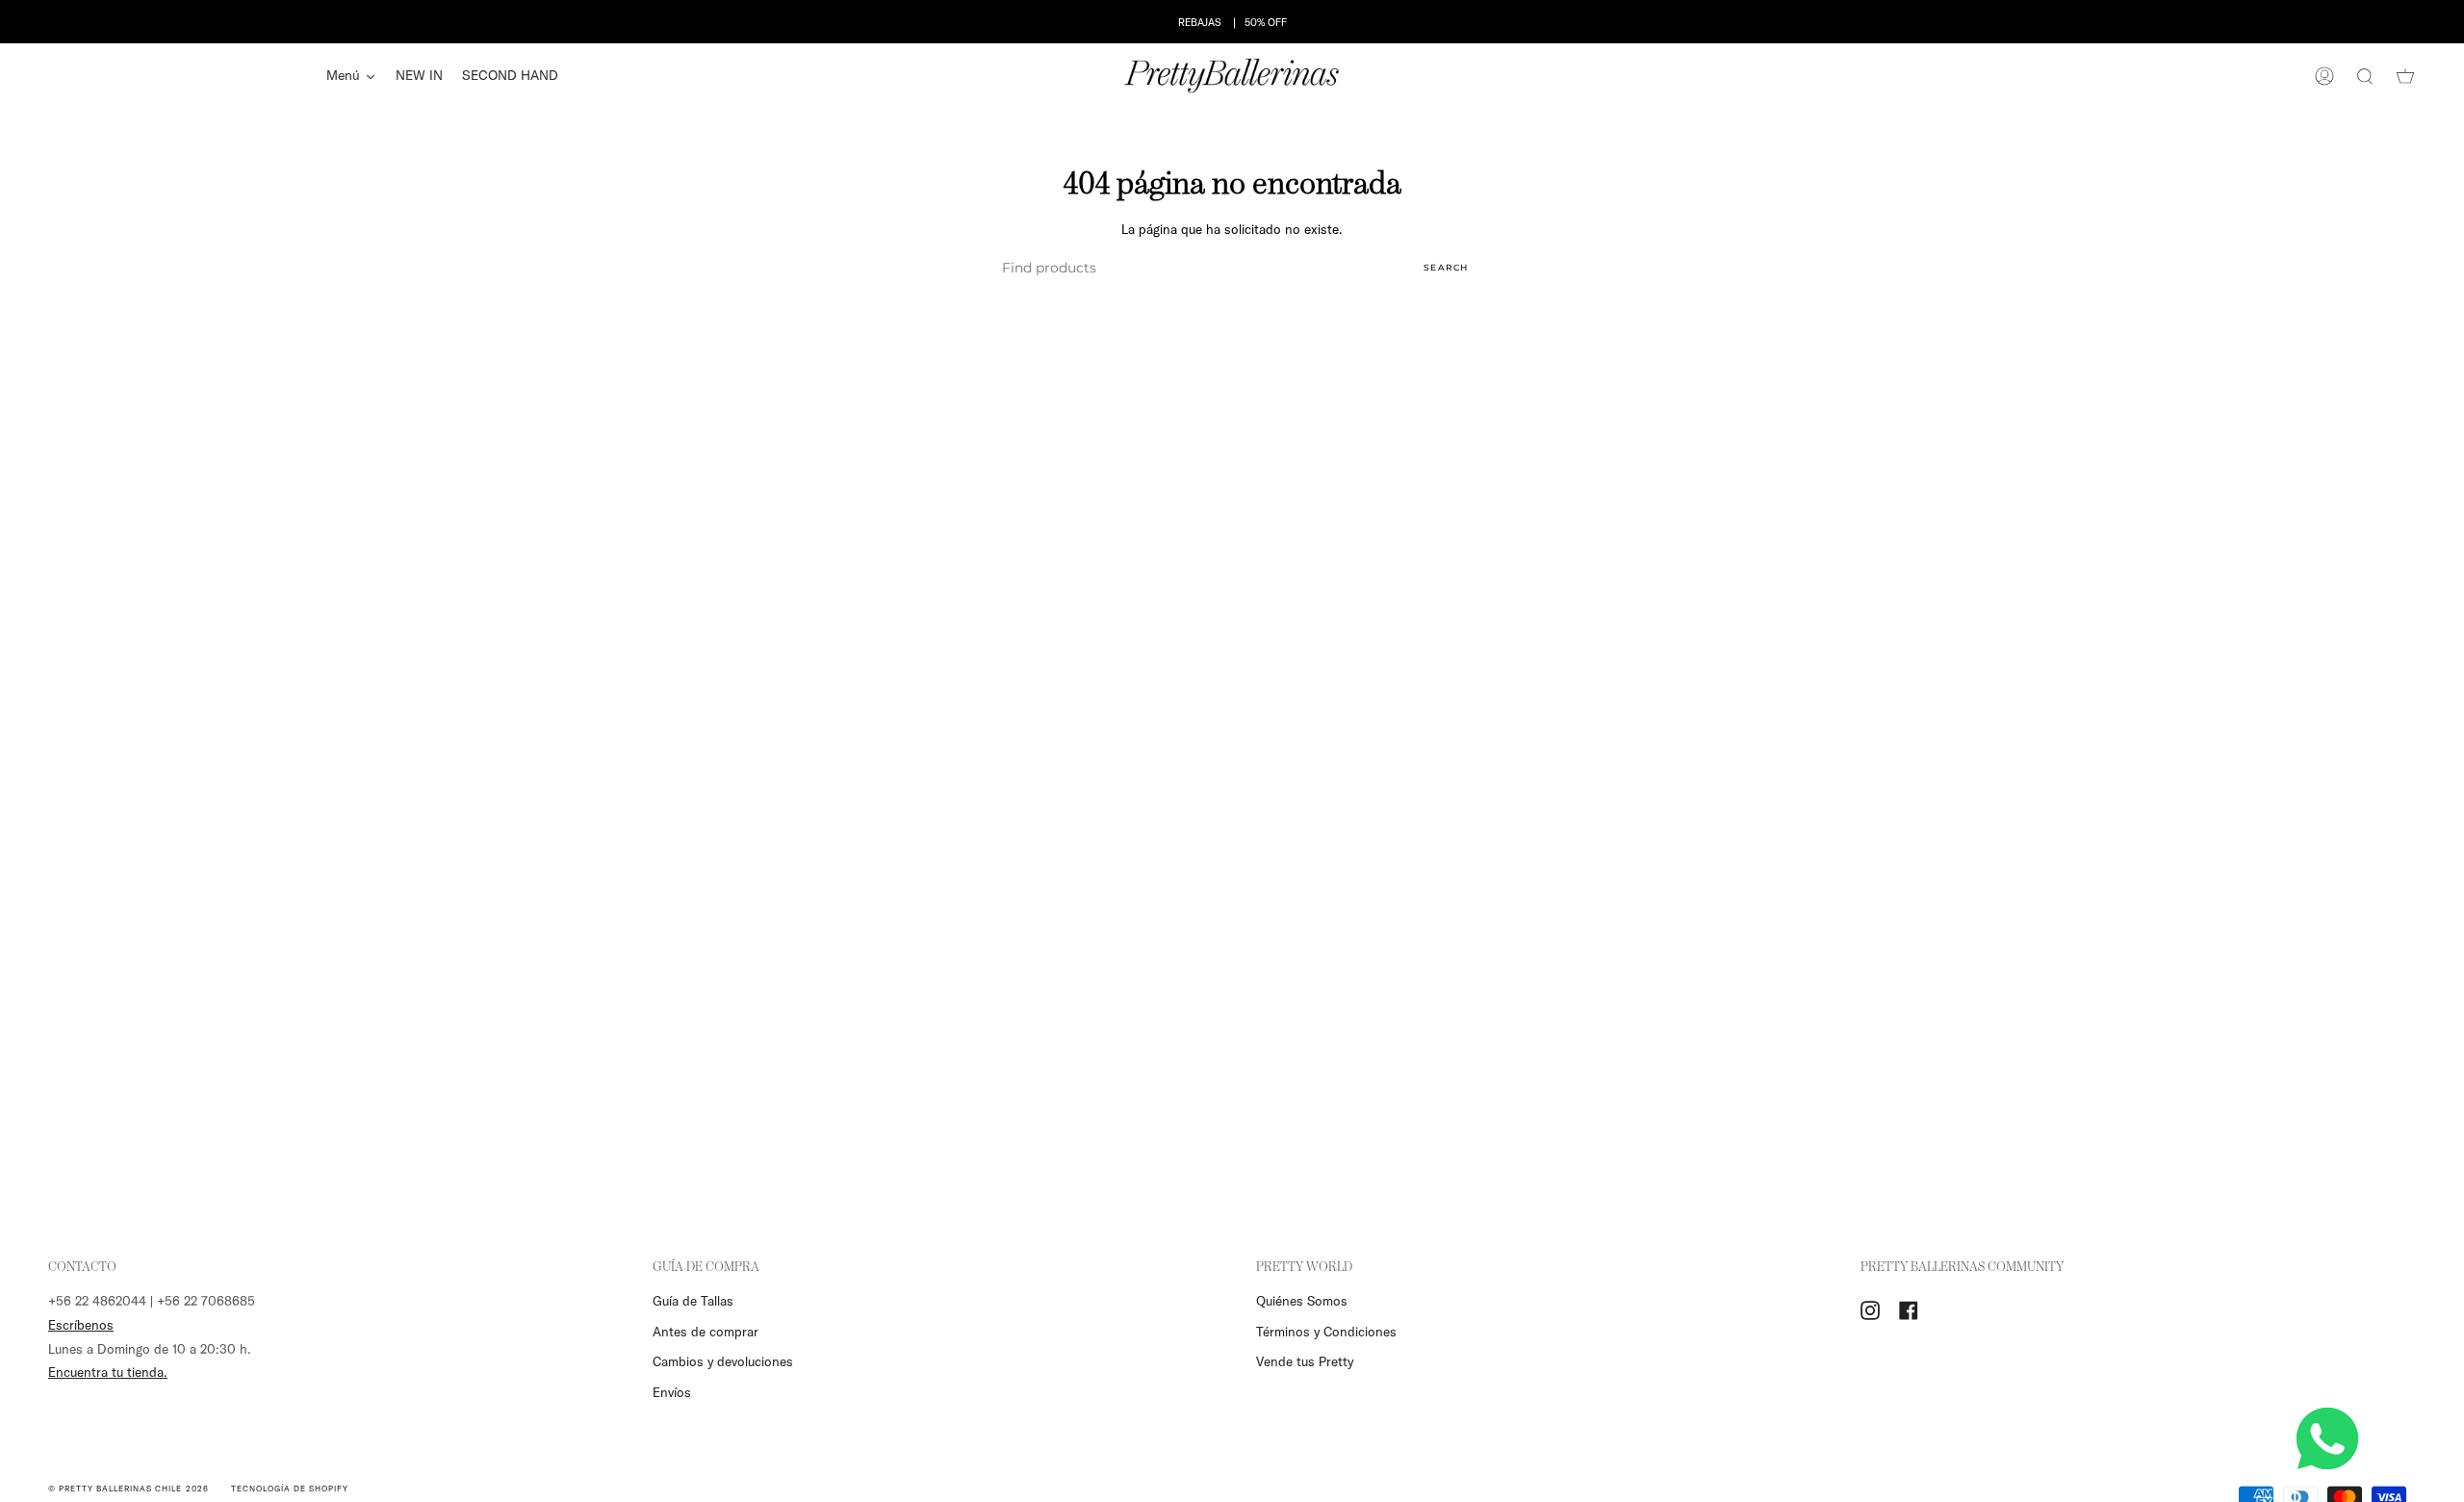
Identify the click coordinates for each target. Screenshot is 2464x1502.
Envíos (672, 1392)
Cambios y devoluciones (723, 1361)
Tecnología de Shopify (290, 1488)
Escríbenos (81, 1325)
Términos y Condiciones (1326, 1332)
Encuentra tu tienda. (108, 1372)
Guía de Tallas (693, 1301)
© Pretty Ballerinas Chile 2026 (128, 1488)
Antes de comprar (706, 1332)
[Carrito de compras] (2405, 76)
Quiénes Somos (1302, 1301)
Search (1446, 267)
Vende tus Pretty (1305, 1361)
